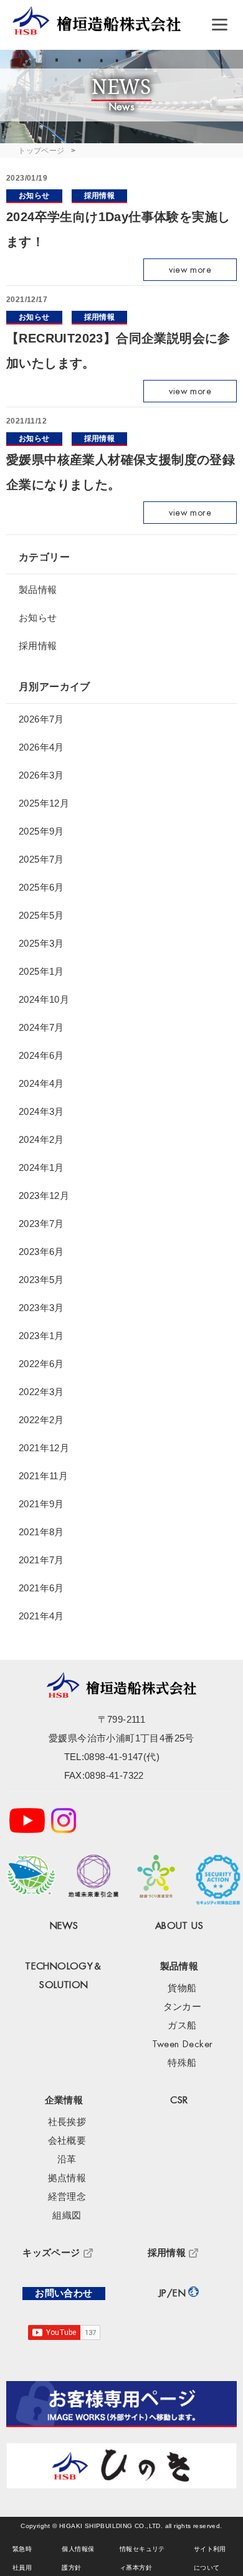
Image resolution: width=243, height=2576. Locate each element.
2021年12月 (44, 1448)
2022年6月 (41, 1364)
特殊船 (182, 2063)
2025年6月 (41, 887)
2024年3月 (41, 1111)
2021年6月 (41, 1588)
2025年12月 (44, 803)
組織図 (67, 2216)
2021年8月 (41, 1532)
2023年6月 (41, 1252)
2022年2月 (41, 1420)
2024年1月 (41, 1167)
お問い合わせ (64, 2294)
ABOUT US (179, 1926)
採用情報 (100, 196)
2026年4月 (41, 747)
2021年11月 (43, 1476)
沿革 (67, 2160)
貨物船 (182, 1988)
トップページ (41, 151)
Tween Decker (183, 2044)
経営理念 (67, 2197)
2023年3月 (41, 1308)
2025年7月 (41, 859)
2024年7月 (41, 1027)
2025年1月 (41, 971)
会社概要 (67, 2141)
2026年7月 (41, 719)
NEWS (64, 1926)
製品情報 (38, 590)
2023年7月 (41, 1224)
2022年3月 (41, 1392)
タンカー (183, 2007)
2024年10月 (44, 999)
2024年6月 (41, 1055)
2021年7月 (41, 1560)
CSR (179, 2100)
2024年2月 (41, 1139)
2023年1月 (41, 1336)
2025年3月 (41, 943)
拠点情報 (67, 2178)
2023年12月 (44, 1196)
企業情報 (64, 2100)
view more (190, 270)
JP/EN (172, 2294)
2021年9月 (41, 1504)
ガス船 (182, 2026)
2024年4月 (41, 1083)
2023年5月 (41, 1280)
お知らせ (34, 196)
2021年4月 (41, 1616)
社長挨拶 (67, 2122)
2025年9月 (41, 831)
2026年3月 (41, 775)
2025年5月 (41, 915)
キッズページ (51, 2253)
